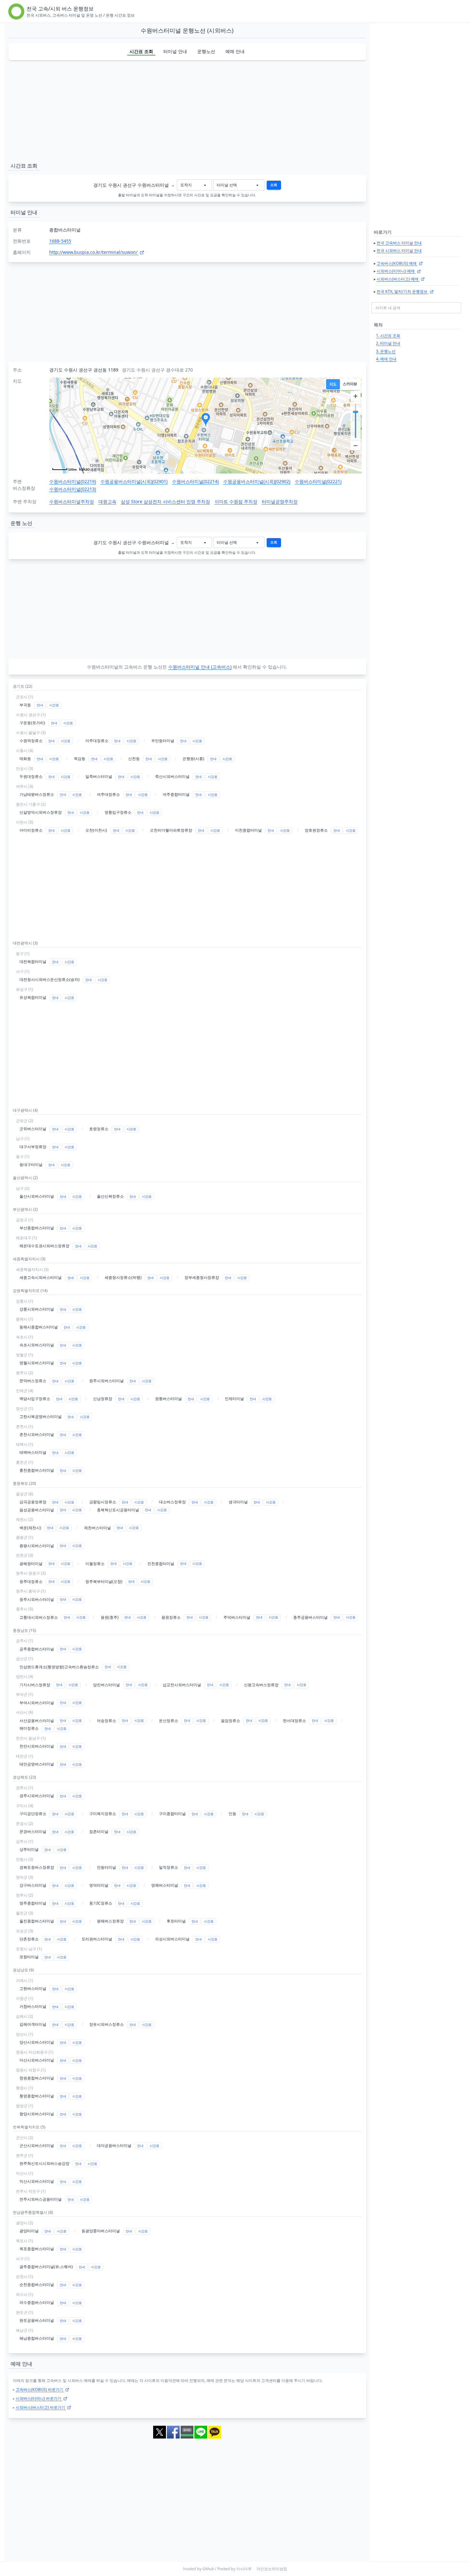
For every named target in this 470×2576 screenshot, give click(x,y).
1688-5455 (60, 241)
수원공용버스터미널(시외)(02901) (134, 481)
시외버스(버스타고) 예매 (398, 279)
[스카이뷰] (350, 384)
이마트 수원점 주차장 (236, 501)
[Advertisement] (187, 110)
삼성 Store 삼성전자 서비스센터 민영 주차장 (165, 501)
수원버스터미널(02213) (73, 489)
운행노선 (206, 51)
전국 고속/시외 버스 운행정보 (60, 9)
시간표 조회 (141, 51)
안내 (40, 705)
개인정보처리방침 (272, 2569)
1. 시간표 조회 (388, 336)
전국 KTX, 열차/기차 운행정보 (403, 291)
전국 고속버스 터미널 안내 (399, 243)
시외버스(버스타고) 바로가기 (41, 2407)
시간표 (54, 705)
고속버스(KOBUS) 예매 (397, 263)
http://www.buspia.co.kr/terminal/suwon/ (94, 252)
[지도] (333, 384)
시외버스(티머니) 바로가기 (39, 2398)
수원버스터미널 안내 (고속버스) (200, 667)
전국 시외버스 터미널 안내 (399, 251)
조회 (274, 185)
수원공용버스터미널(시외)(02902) (257, 481)
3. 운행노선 (386, 351)
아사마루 (244, 2569)
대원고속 (107, 501)
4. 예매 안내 (386, 359)
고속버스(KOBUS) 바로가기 (40, 2389)
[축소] (356, 445)
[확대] (356, 396)
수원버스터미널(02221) (318, 481)
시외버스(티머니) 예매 (396, 271)
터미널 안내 (175, 51)
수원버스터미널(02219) (73, 481)
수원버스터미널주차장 (72, 501)
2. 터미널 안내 (388, 343)
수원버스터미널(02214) (195, 481)
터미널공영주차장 (280, 501)
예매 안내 (235, 51)
